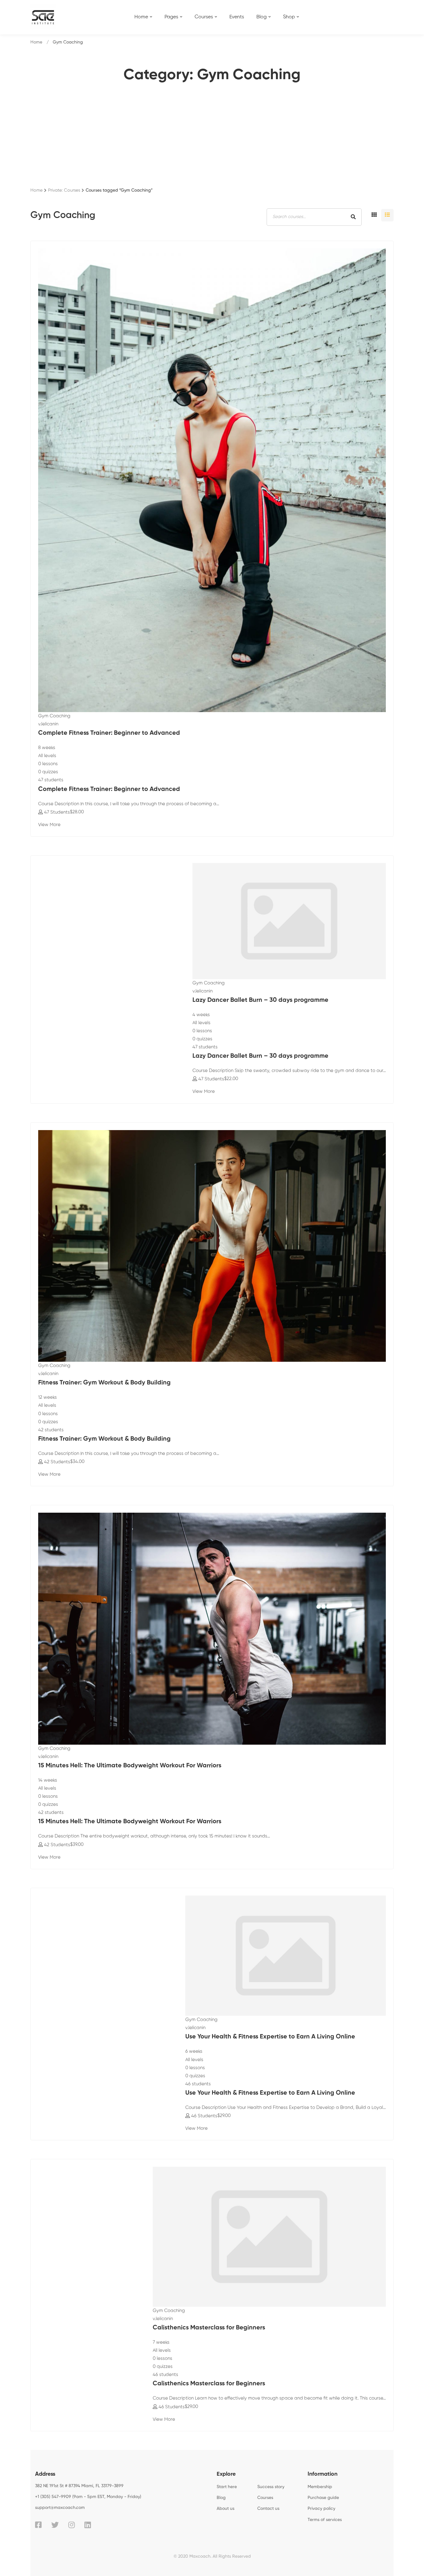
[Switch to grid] (374, 215)
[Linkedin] (88, 2525)
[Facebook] (38, 2525)
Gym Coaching (54, 716)
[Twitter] (55, 2525)
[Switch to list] (387, 215)
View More (49, 825)
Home (36, 42)
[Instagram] (72, 2525)
